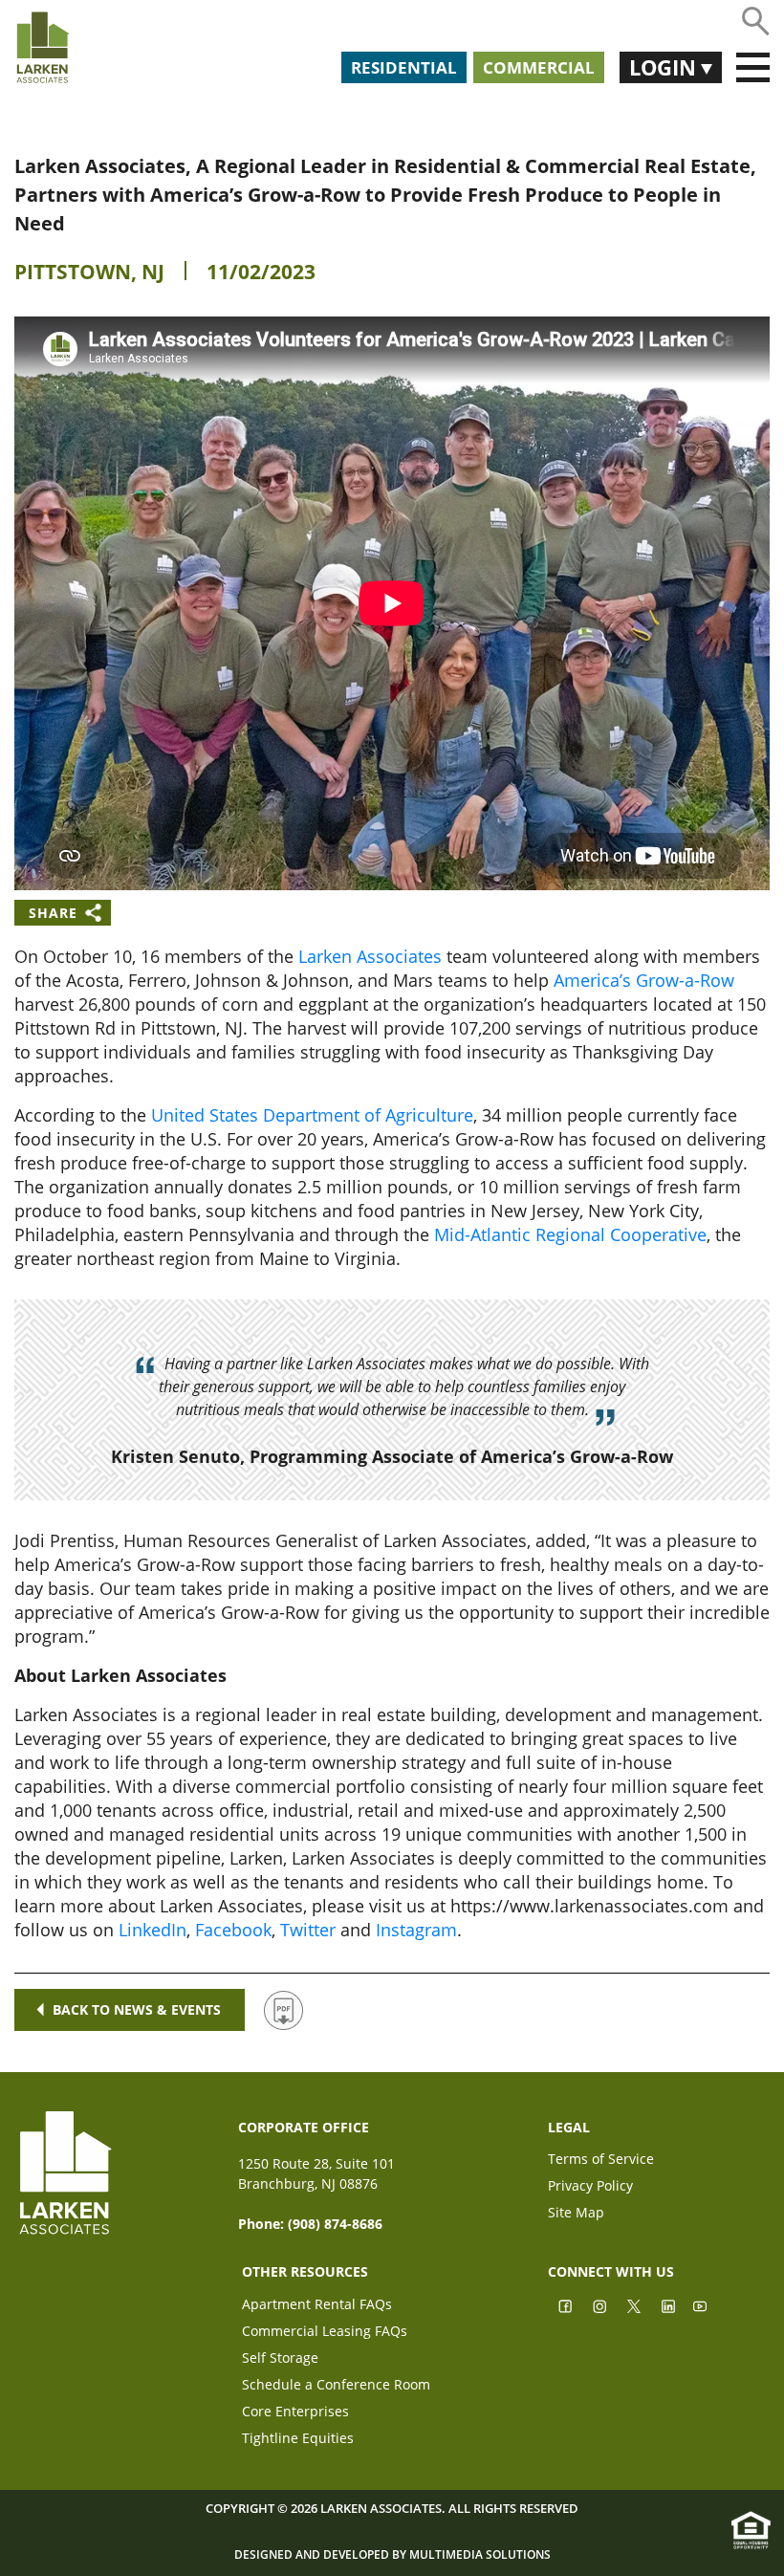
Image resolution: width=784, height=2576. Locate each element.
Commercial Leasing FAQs (325, 2333)
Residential (404, 67)
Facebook (233, 1930)
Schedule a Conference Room (336, 2386)
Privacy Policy (590, 2187)
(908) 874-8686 (335, 2224)
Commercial (539, 67)
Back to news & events (137, 2009)
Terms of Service (601, 2161)
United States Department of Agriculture (312, 1115)
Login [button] (665, 67)
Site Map (576, 2214)
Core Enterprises (295, 2413)
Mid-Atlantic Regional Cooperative (570, 1234)
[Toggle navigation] (753, 68)
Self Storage (280, 2359)
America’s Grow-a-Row (644, 980)
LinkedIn (152, 1930)
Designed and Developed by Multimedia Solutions (392, 2554)
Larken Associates (370, 956)
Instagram (416, 1930)
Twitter (308, 1930)
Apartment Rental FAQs (317, 2306)
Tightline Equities (298, 2440)
